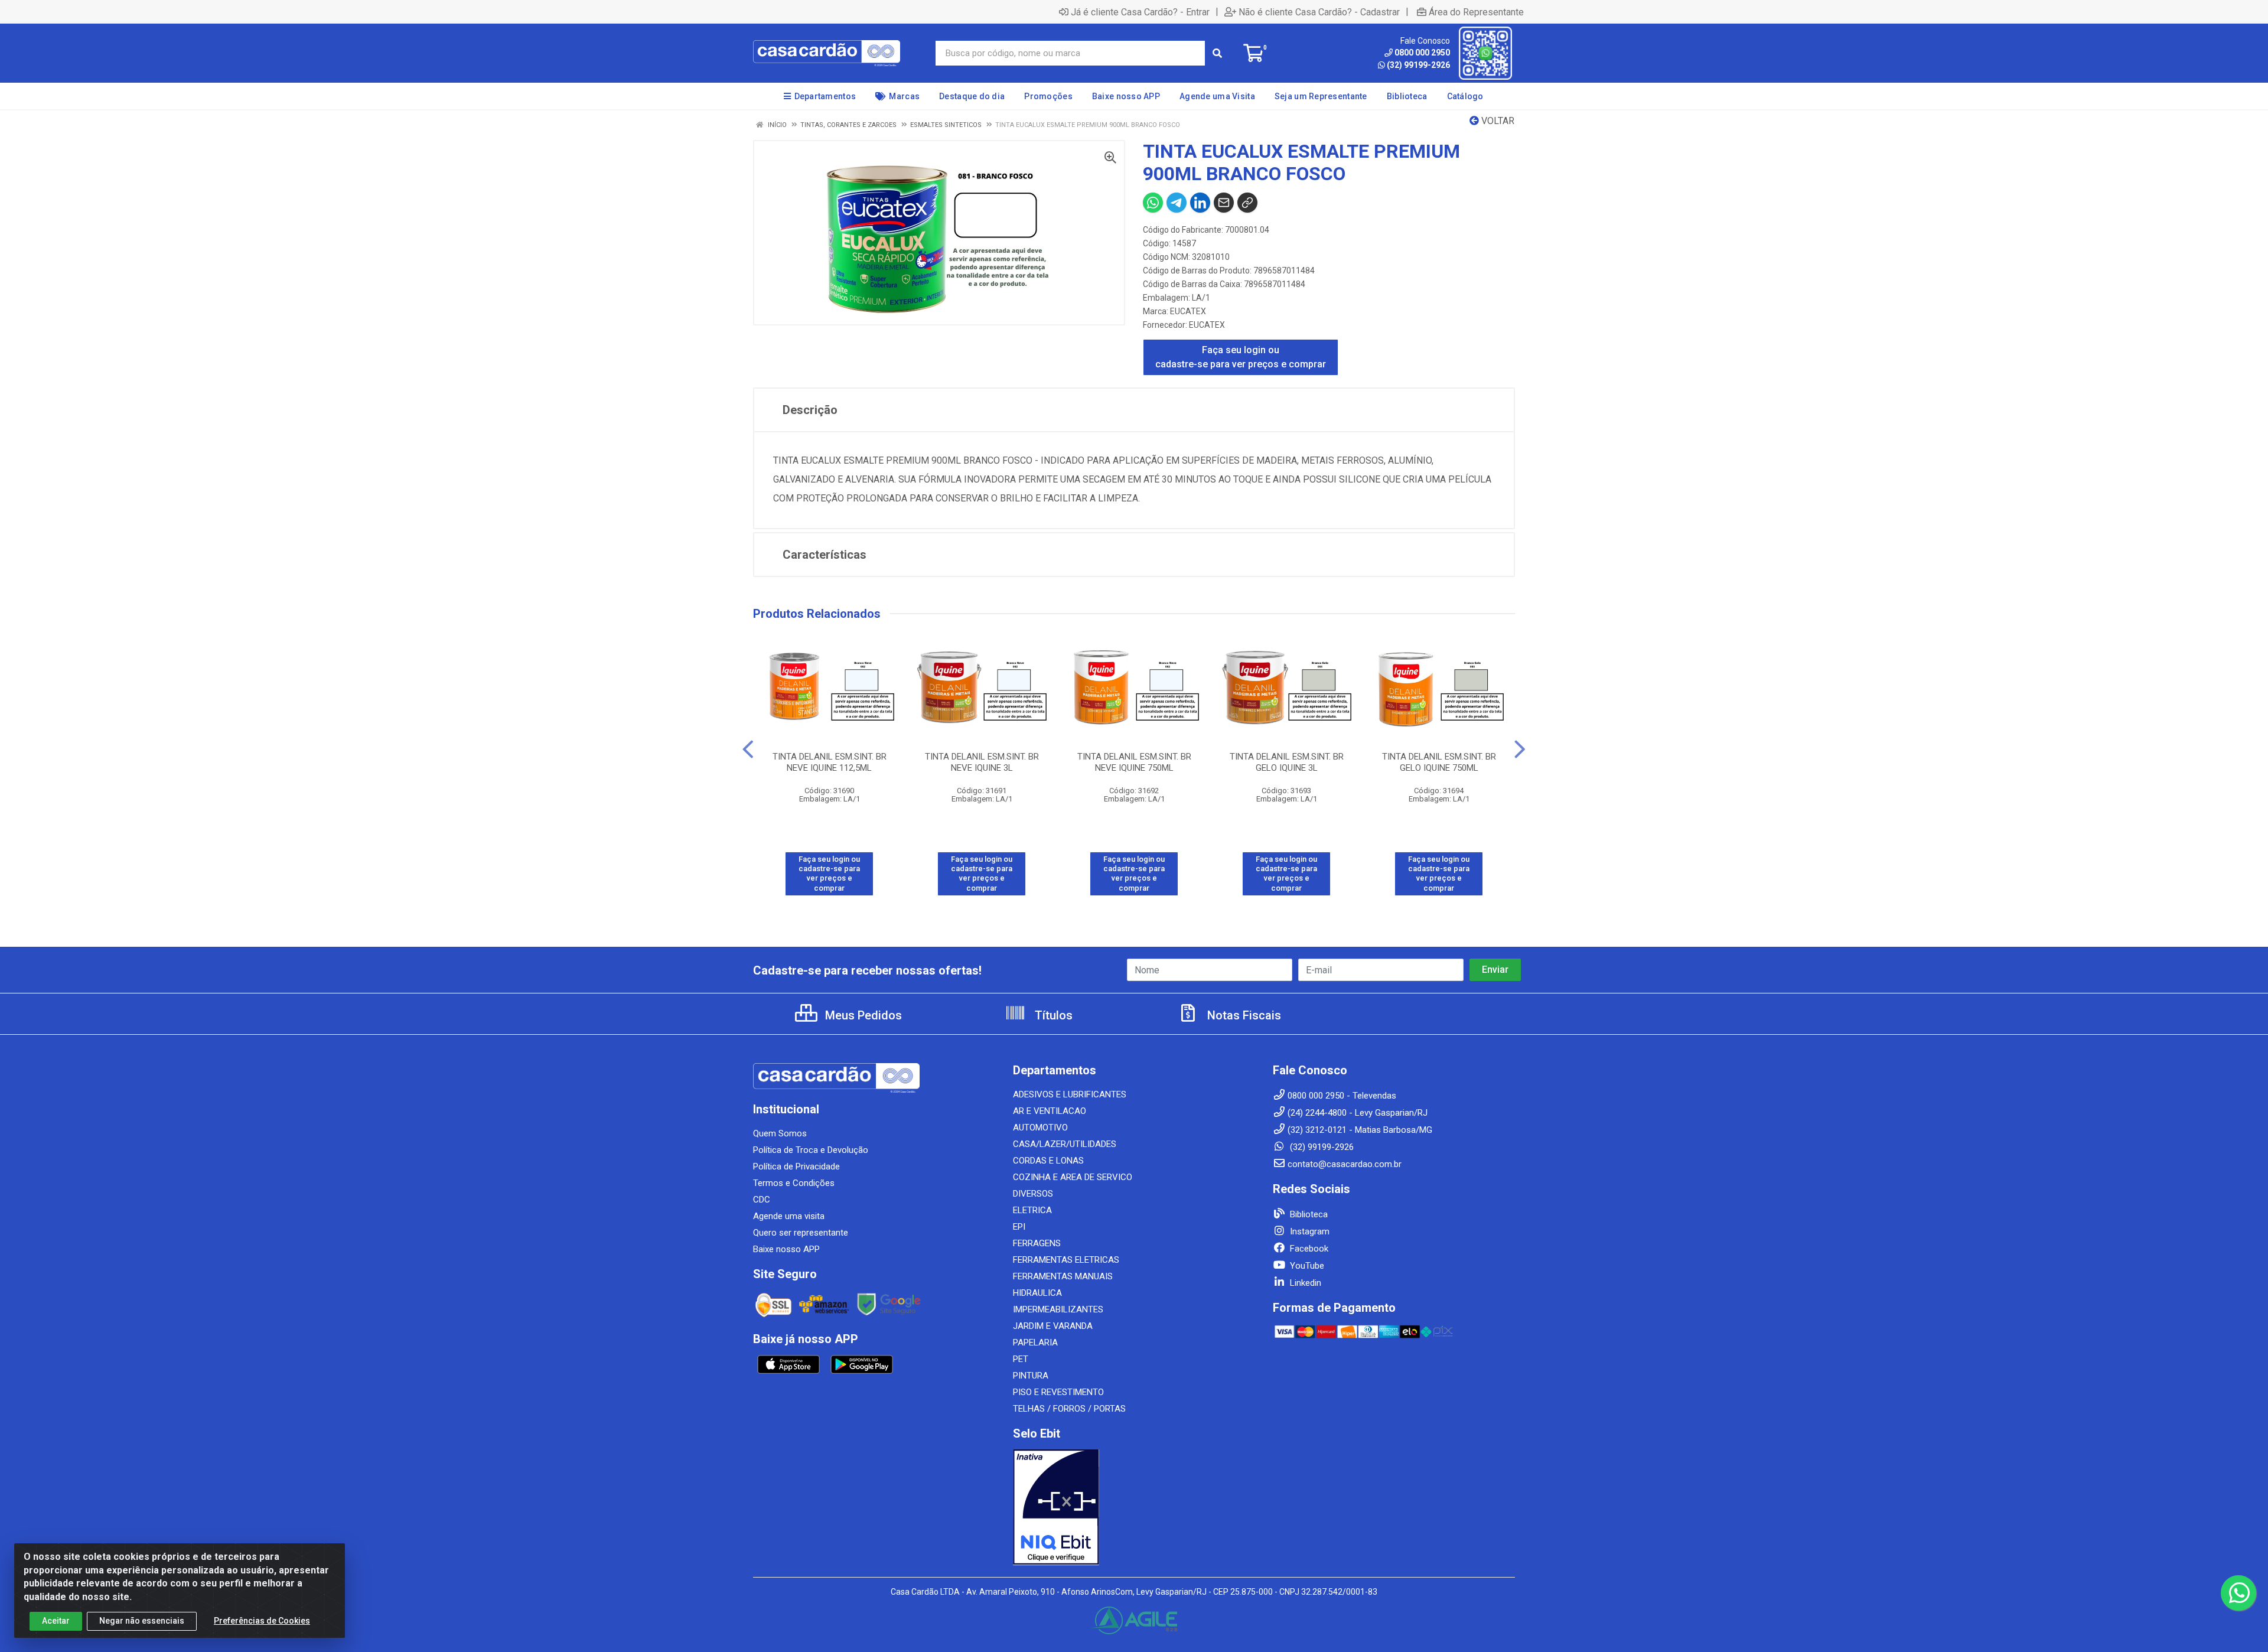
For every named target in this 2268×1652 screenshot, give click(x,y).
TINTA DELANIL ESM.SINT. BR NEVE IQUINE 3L (982, 762)
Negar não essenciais (142, 1621)
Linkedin (1304, 1283)
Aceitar (56, 1621)
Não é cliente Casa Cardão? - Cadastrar (1319, 12)
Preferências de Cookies (262, 1621)
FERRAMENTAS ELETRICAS (1066, 1260)
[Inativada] (1134, 1507)
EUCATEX (1188, 311)
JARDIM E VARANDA (1053, 1326)
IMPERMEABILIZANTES (1058, 1309)
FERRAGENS (1037, 1243)
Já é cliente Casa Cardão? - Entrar (1140, 12)
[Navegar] (748, 750)
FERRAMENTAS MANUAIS (1063, 1276)
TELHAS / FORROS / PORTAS (1069, 1409)
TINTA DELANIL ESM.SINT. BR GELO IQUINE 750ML (1439, 762)
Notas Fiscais (1243, 1015)
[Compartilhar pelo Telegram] (1177, 203)
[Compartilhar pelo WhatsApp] (1153, 203)
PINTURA (1031, 1376)
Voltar (1497, 121)
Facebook (1308, 1249)
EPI (1019, 1227)
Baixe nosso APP (786, 1249)
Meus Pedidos (862, 1015)
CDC (762, 1200)
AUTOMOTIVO (1040, 1128)
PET (1021, 1359)
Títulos (1052, 1015)
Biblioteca (1308, 1214)
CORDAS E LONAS (1048, 1161)
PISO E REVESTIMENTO (1058, 1392)
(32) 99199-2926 (1418, 65)
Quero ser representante (801, 1233)
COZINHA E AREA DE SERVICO (1073, 1177)
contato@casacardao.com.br (1345, 1164)
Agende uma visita (789, 1216)
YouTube (1306, 1266)
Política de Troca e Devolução (811, 1150)
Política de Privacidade (796, 1166)
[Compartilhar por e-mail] (1224, 203)
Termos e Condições (794, 1183)
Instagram (1309, 1231)
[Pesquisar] (1217, 53)
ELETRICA (1032, 1210)
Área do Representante (1476, 12)
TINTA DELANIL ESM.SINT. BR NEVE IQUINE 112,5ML (830, 762)
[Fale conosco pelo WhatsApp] (2238, 1593)
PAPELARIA (1035, 1343)
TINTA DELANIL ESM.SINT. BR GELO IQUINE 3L (1287, 762)
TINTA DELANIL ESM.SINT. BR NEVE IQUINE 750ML (1134, 762)
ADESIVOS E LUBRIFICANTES (1070, 1094)
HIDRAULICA (1037, 1293)
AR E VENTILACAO (1050, 1111)
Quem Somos (780, 1133)
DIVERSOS (1033, 1194)
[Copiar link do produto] (1247, 203)
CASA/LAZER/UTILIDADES (1065, 1144)
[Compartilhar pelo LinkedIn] (1200, 203)
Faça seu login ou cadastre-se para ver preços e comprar (1241, 357)
